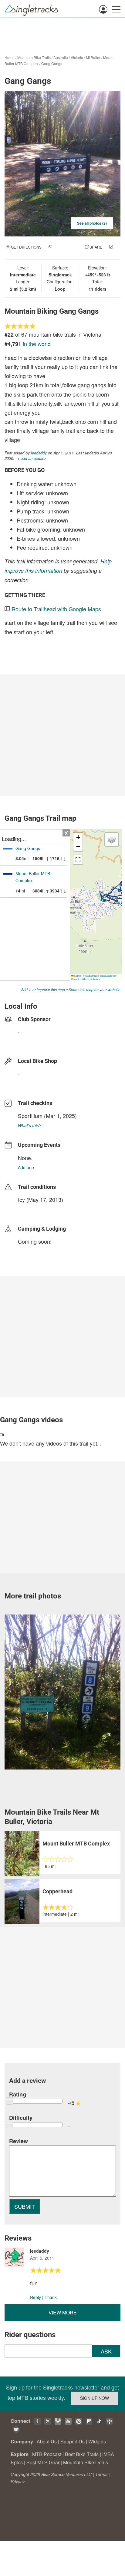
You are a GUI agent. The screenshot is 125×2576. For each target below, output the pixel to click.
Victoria (77, 57)
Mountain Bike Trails (34, 57)
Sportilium (30, 1116)
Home (10, 57)
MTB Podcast (47, 2454)
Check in (56, 253)
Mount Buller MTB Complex (76, 1844)
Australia (61, 57)
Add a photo (66, 247)
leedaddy (39, 453)
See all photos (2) (92, 223)
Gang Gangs (52, 63)
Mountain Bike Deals (86, 2462)
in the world (37, 344)
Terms (101, 2474)
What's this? (30, 1125)
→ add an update (30, 458)
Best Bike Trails (82, 2454)
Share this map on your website (95, 990)
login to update (32, 1209)
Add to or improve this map (43, 990)
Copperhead (57, 1891)
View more (63, 2312)
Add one (26, 1167)
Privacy (18, 2482)
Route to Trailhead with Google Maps (56, 609)
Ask (106, 2351)
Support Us (73, 2441)
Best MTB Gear (43, 2462)
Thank (51, 2297)
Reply (35, 2297)
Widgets (97, 2441)
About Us (47, 2441)
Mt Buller (93, 57)
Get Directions (26, 247)
